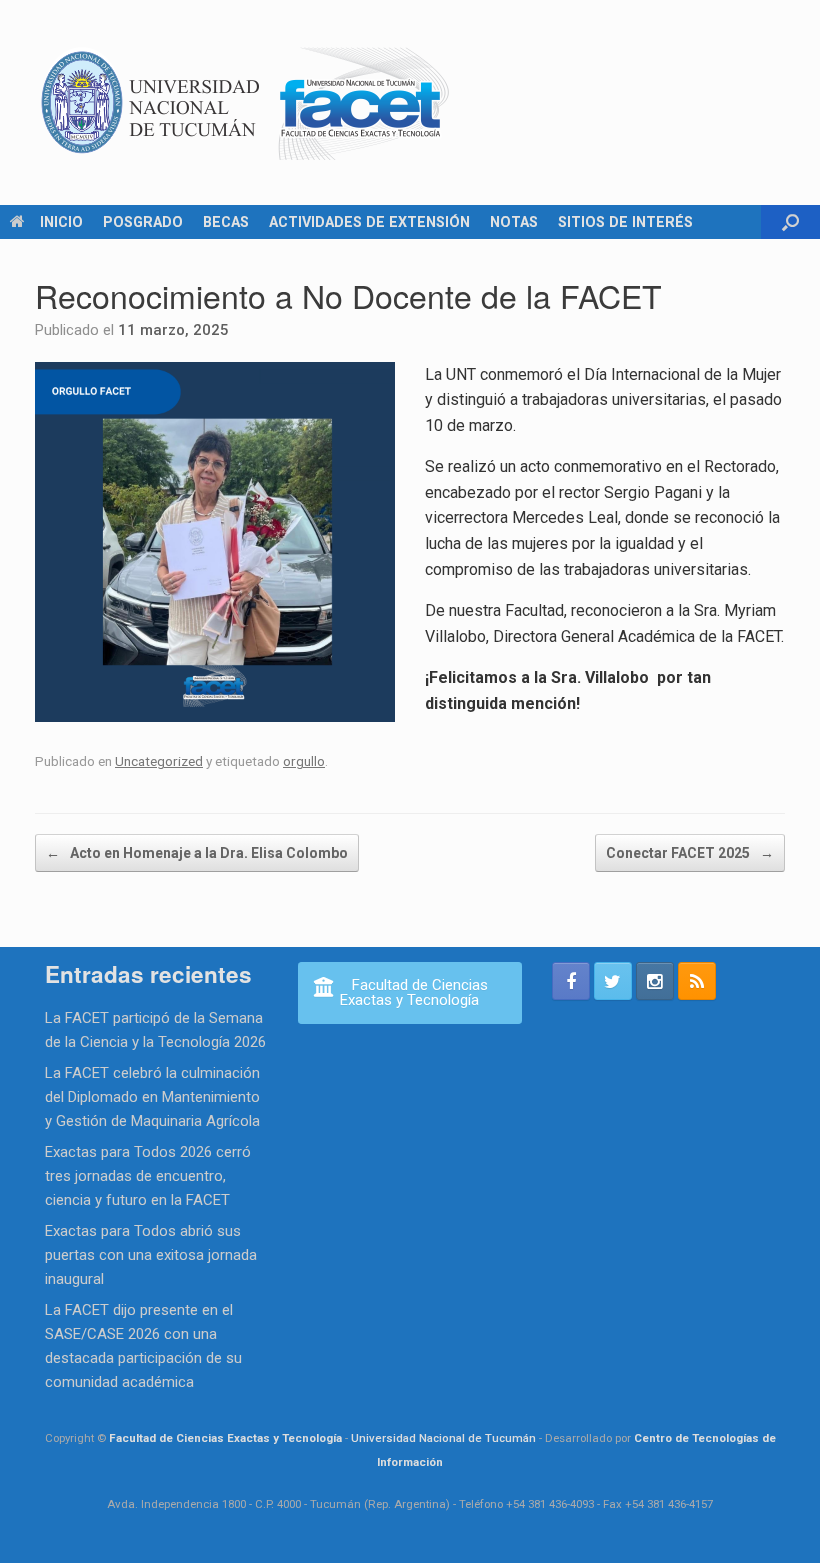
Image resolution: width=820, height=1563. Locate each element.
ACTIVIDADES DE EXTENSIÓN (369, 222)
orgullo (304, 761)
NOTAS (514, 222)
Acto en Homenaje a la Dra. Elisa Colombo (197, 853)
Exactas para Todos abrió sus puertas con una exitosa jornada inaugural (151, 1255)
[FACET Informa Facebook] (571, 981)
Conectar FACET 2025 (690, 853)
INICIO (61, 222)
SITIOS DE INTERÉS (625, 222)
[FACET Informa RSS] (697, 981)
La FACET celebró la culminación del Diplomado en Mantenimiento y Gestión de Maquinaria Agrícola (152, 1097)
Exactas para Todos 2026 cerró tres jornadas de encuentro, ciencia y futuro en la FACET (148, 1176)
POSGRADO (143, 222)
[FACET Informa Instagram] (655, 981)
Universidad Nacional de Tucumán (443, 1438)
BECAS (226, 222)
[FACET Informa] (246, 102)
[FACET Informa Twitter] (613, 981)
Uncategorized (159, 761)
